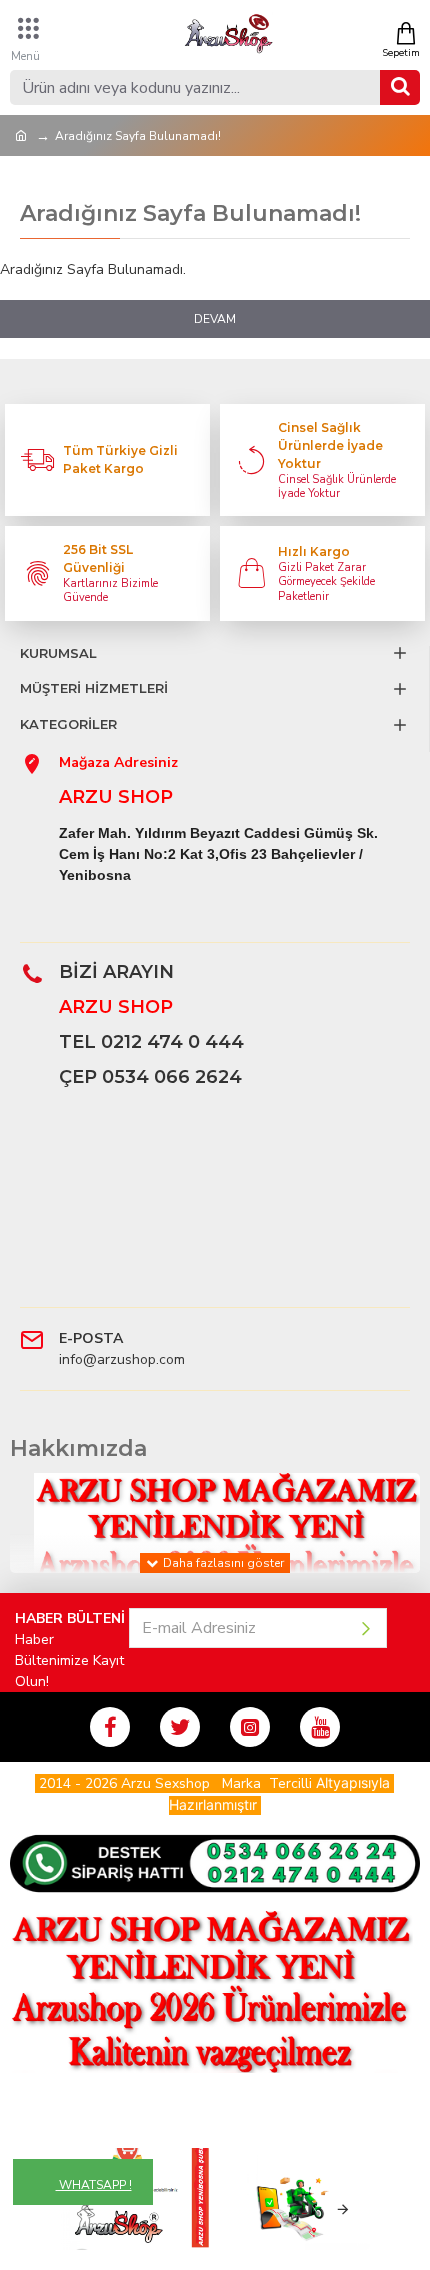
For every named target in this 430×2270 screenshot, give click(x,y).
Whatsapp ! (94, 2184)
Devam (215, 319)
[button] (87, 2209)
